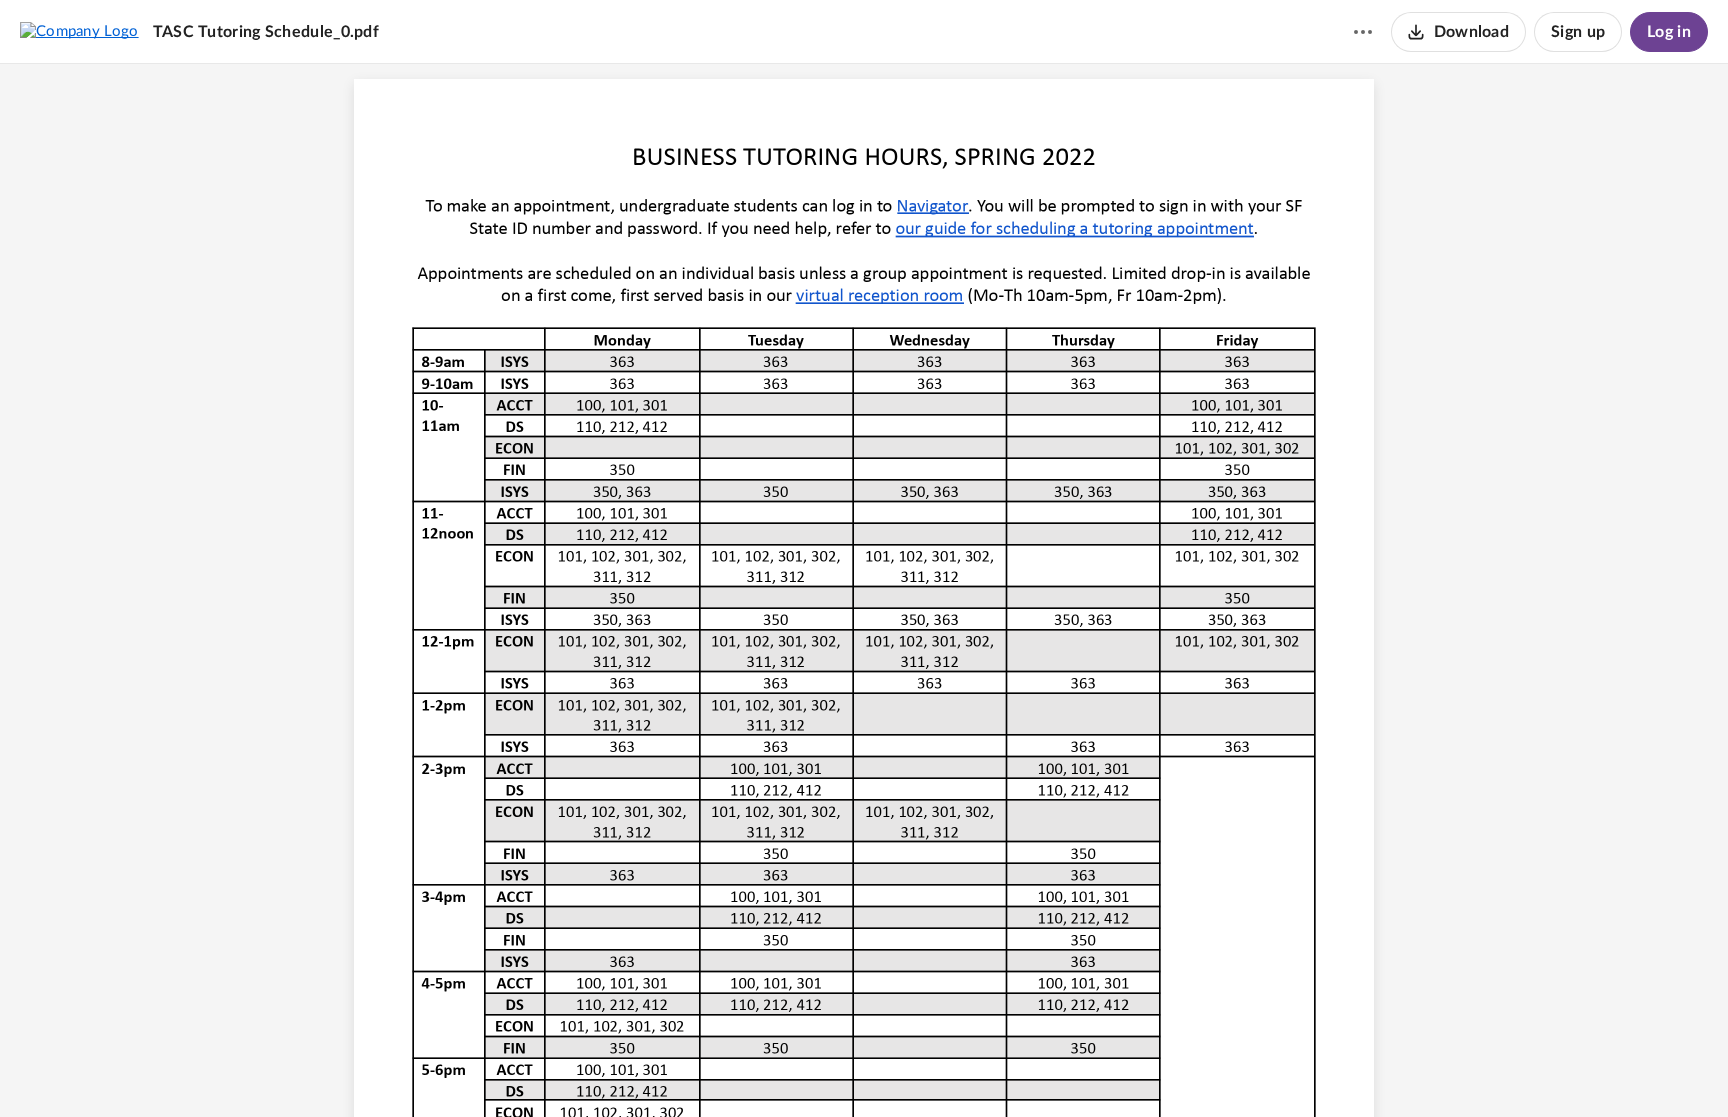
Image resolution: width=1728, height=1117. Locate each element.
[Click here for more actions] (1363, 32)
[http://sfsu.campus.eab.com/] (933, 205)
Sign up (1578, 32)
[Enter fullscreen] (975, 1068)
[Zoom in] (897, 1068)
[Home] (79, 31)
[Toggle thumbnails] (753, 1068)
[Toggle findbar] (789, 1068)
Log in (1669, 32)
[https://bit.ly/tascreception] (879, 294)
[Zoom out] (829, 1068)
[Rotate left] (937, 1068)
